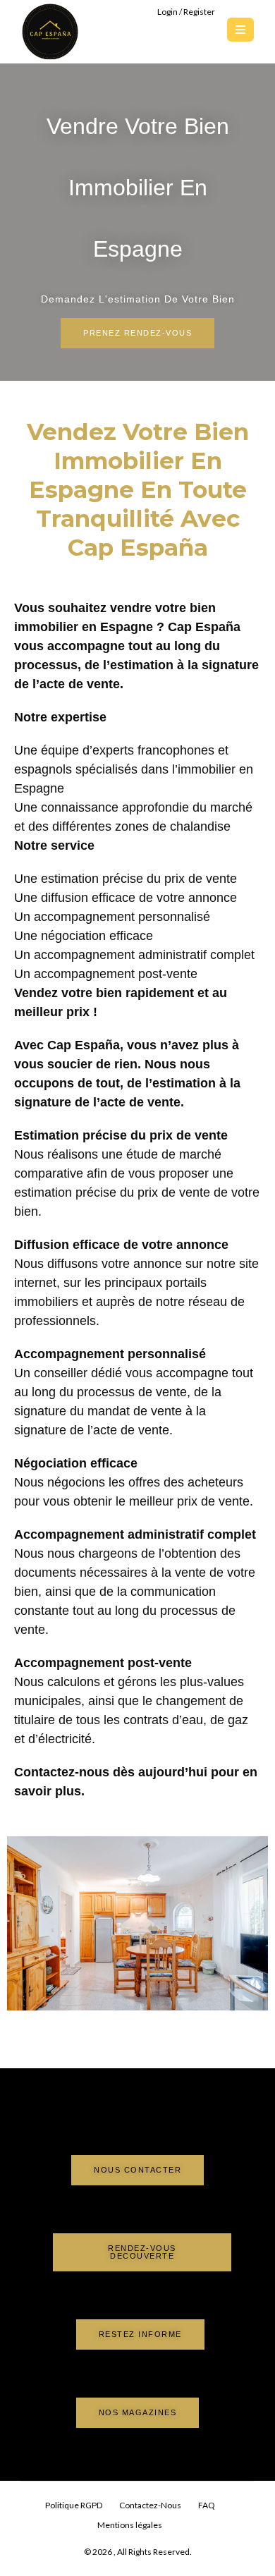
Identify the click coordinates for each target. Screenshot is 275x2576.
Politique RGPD (74, 2505)
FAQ (207, 2505)
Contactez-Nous (150, 2505)
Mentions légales (130, 2525)
